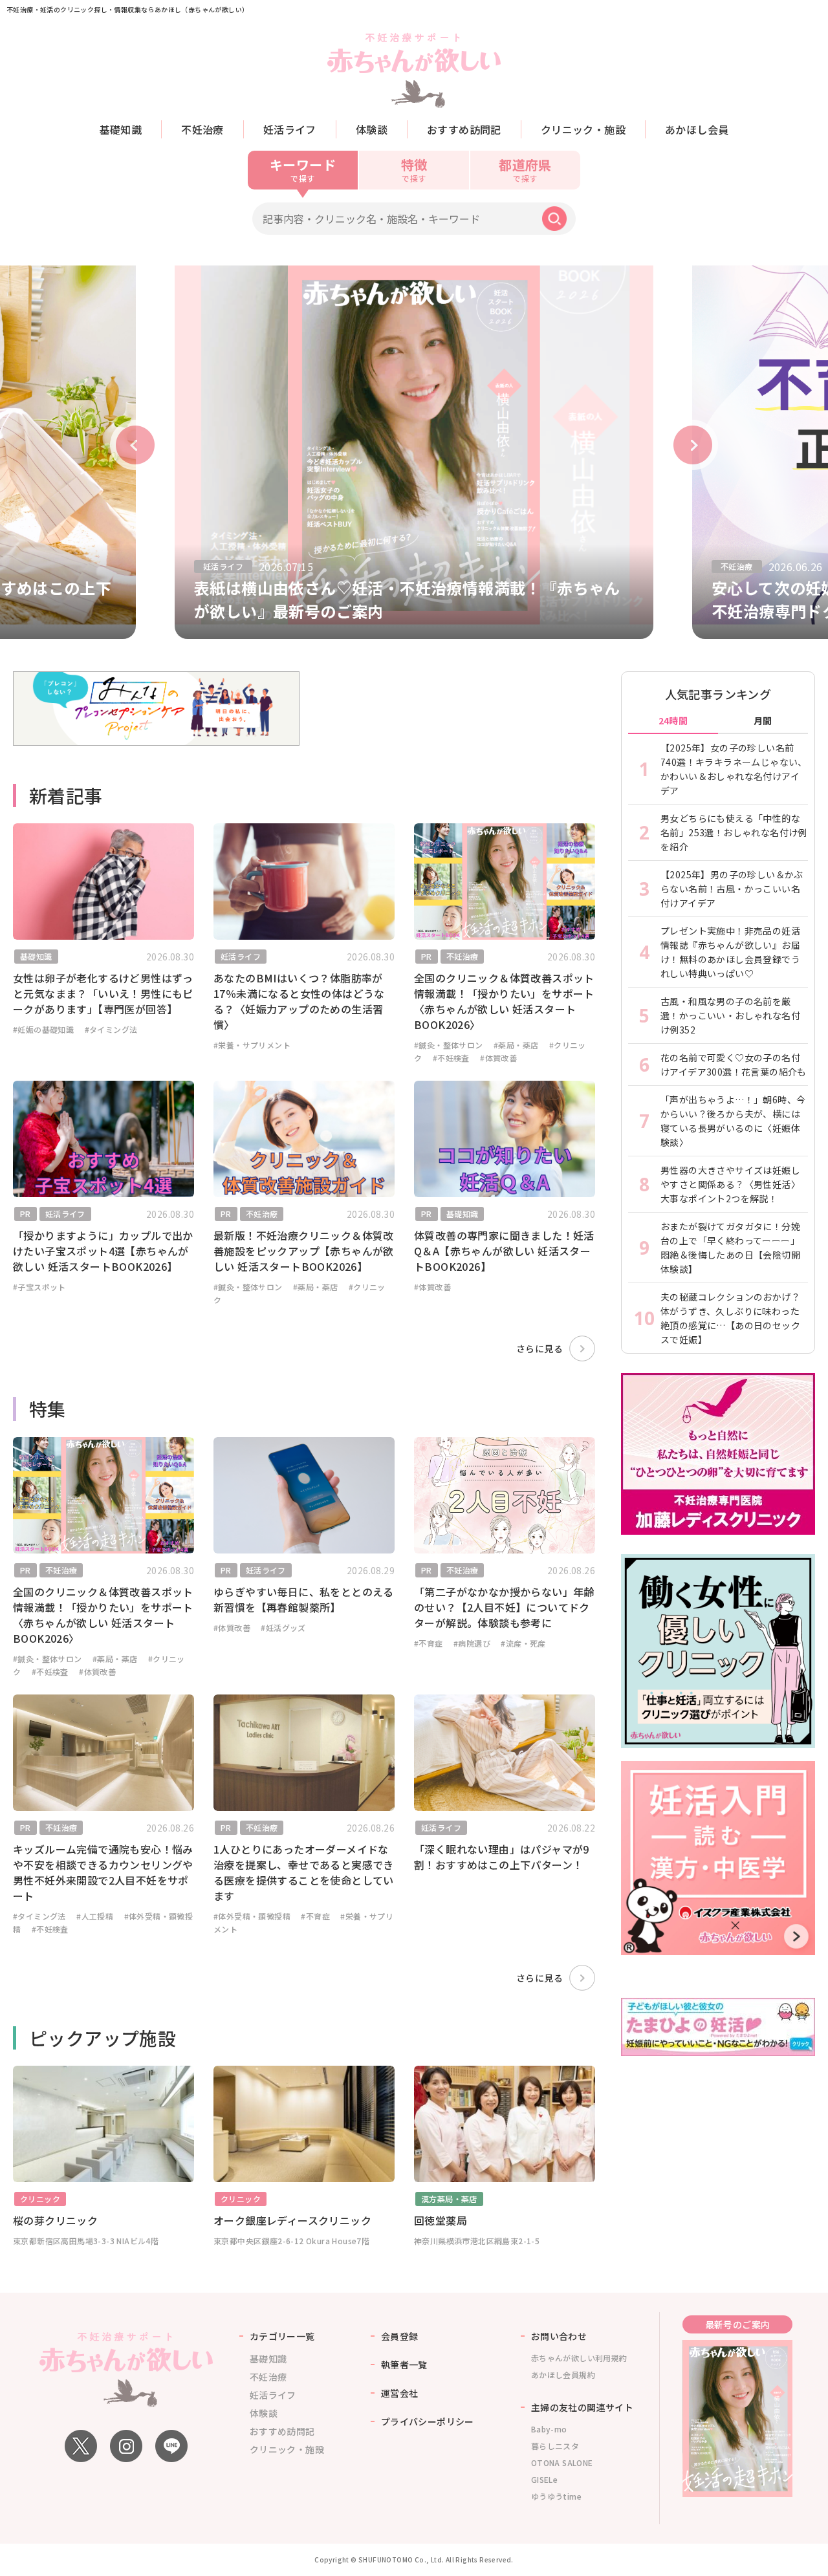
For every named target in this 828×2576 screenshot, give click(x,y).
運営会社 (400, 2393)
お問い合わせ (559, 2336)
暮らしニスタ (555, 2446)
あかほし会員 (697, 129)
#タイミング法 (111, 1029)
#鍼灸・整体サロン (449, 1045)
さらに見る (539, 1348)
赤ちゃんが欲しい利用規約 (579, 2358)
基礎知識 (121, 129)
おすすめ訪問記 (464, 129)
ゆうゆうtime (556, 2496)
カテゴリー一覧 (282, 2336)
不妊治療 (202, 129)
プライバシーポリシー (428, 2421)
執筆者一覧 (404, 2365)
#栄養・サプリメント (252, 1045)
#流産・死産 (523, 1643)
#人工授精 (95, 1916)
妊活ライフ (290, 129)
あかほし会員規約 (563, 2375)
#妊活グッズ (283, 1628)
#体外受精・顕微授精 (252, 1916)
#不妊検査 (451, 1058)
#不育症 (429, 1643)
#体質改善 (498, 1058)
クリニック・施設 (583, 129)
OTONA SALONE (562, 2462)
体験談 (372, 129)
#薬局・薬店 (516, 1045)
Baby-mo (549, 2429)
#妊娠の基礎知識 (43, 1029)
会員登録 (400, 2336)
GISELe (544, 2479)
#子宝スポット (39, 1287)
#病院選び (472, 1643)
